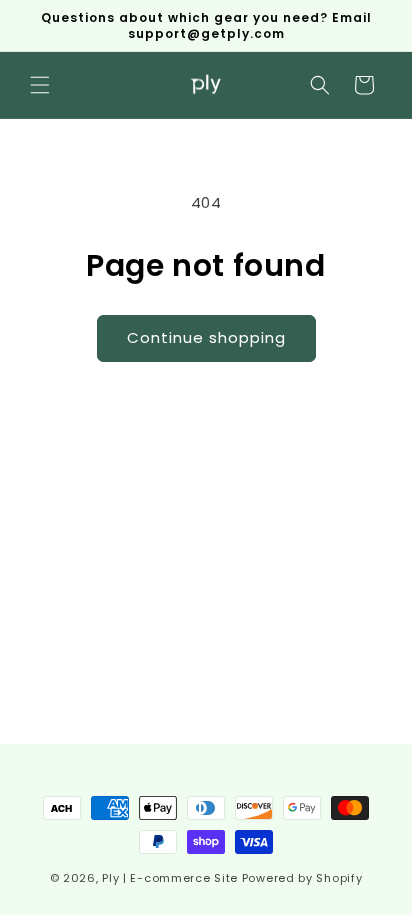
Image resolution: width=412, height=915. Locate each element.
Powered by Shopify (302, 878)
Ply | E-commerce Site (170, 878)
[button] (40, 85)
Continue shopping (206, 337)
